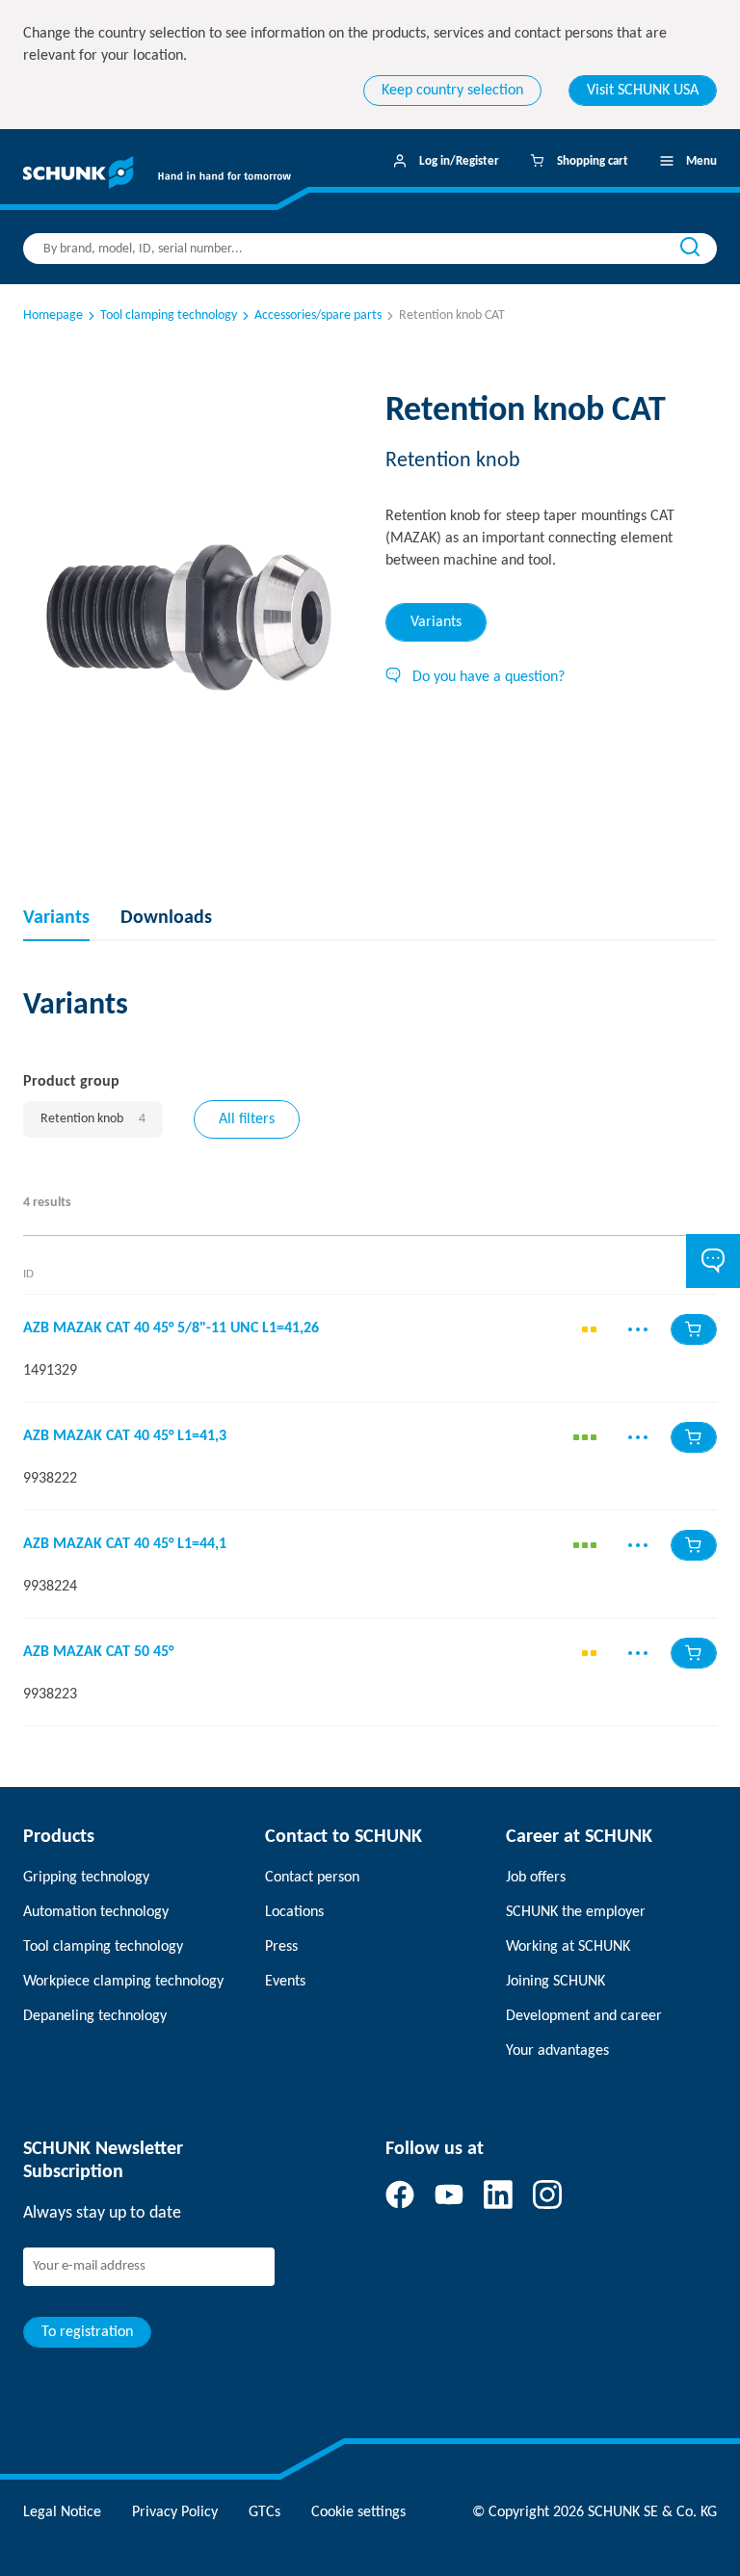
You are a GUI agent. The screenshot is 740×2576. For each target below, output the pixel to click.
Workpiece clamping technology (123, 1982)
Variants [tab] (436, 622)
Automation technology (96, 1912)
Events (285, 1982)
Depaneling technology (95, 2016)
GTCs (264, 2512)
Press (281, 1947)
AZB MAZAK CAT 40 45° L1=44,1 (125, 1544)
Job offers (536, 1878)
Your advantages (557, 2051)
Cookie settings (358, 2512)
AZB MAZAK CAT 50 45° (98, 1652)
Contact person (312, 1878)
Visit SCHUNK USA (643, 91)
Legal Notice (62, 2512)
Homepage (53, 315)
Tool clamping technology (169, 315)
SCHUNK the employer (576, 1912)
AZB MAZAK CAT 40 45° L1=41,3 (125, 1436)
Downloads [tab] (166, 918)
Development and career (584, 2016)
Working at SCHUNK (568, 1947)
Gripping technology (86, 1878)
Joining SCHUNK (555, 1982)
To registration (87, 2332)
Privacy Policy (175, 2512)
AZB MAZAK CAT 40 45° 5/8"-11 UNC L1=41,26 (171, 1328)
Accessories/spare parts (318, 315)
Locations (294, 1912)
